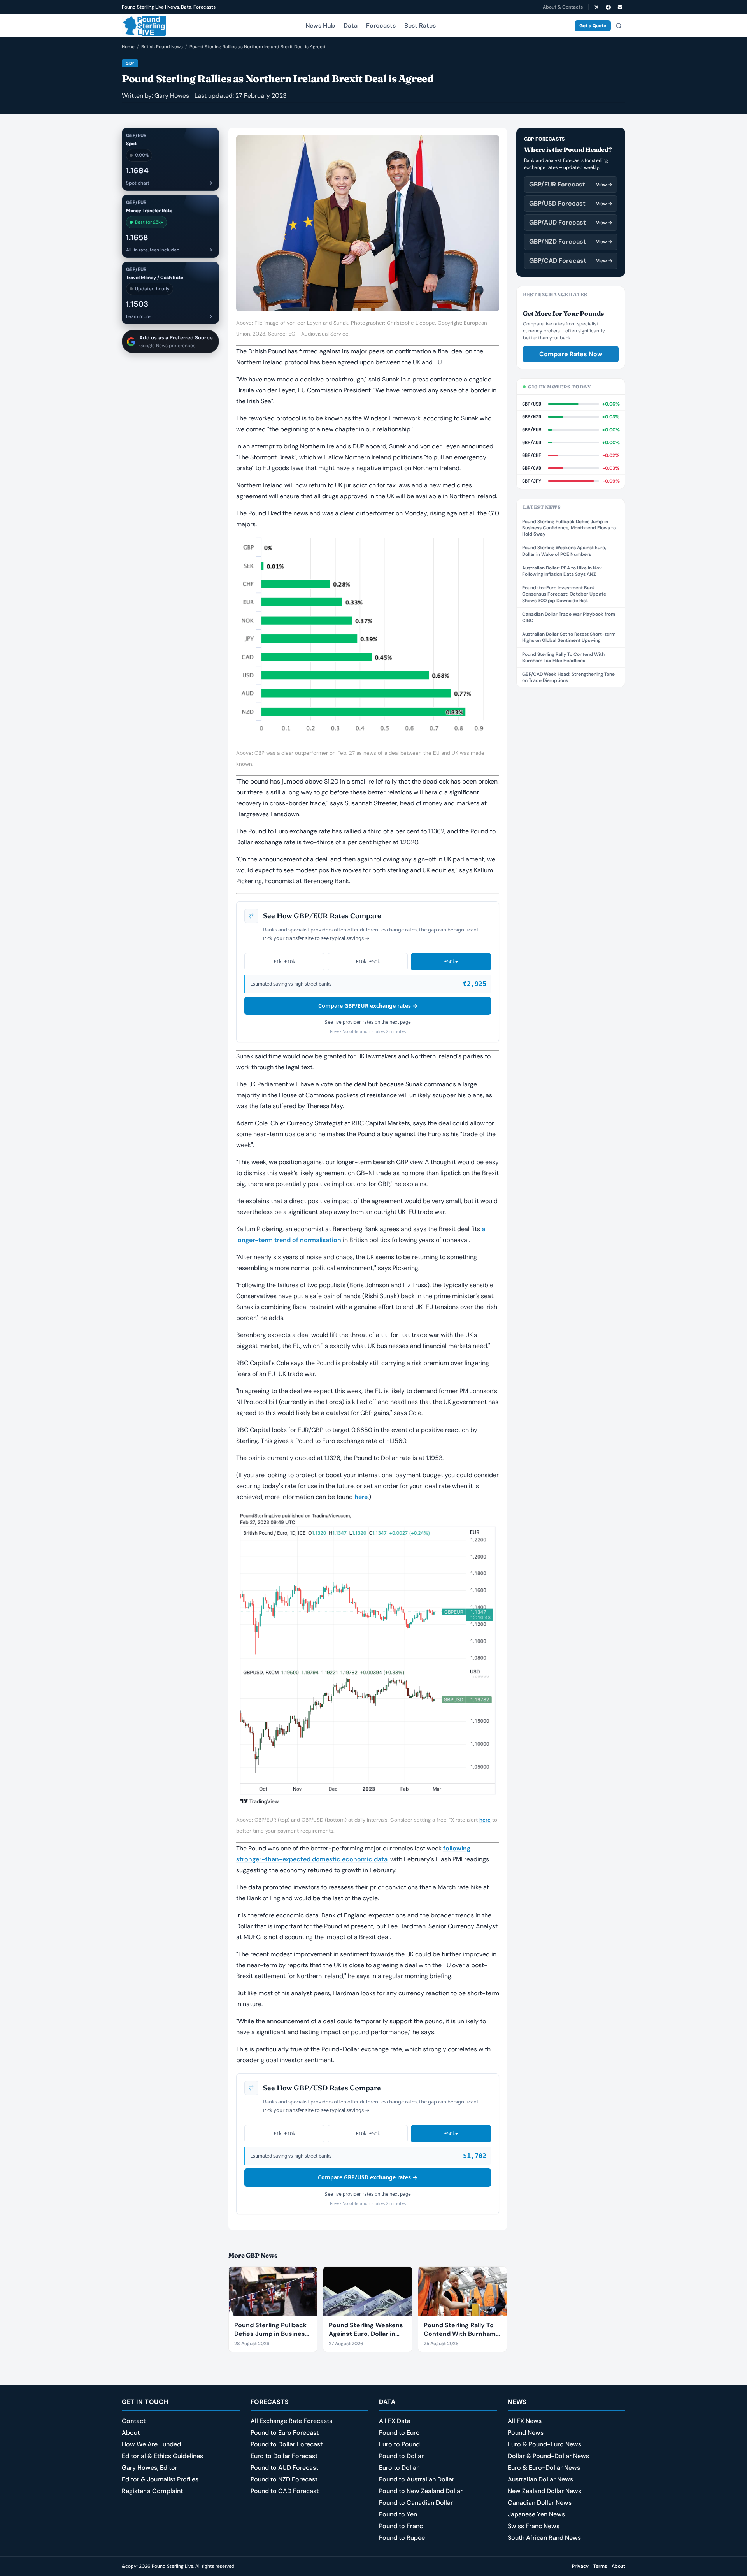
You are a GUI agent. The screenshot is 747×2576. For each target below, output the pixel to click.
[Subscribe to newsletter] (620, 7)
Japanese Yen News (536, 2514)
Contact (134, 2421)
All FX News (525, 2421)
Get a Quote (593, 26)
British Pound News (162, 47)
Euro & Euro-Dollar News (544, 2468)
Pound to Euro (399, 2433)
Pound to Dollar (401, 2456)
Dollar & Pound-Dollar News (548, 2456)
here (361, 1497)
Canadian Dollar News (540, 2503)
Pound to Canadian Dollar (416, 2503)
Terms (600, 2566)
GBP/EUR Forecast (571, 184)
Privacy (580, 2566)
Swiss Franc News (534, 2526)
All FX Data (395, 2421)
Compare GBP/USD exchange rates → (368, 2177)
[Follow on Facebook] (608, 7)
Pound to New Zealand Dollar (421, 2491)
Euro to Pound (399, 2444)
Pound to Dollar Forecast (287, 2444)
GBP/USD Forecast (571, 203)
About (131, 2433)
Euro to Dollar (399, 2468)
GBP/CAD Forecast (571, 261)
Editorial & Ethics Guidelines (162, 2456)
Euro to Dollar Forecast (284, 2456)
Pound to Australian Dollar (417, 2479)
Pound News (526, 2433)
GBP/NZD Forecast (571, 242)
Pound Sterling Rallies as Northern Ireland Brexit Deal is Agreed (258, 47)
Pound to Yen (398, 2514)
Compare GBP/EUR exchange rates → (368, 1006)
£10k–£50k (368, 961)
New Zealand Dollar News (544, 2491)
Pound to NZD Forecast (284, 2479)
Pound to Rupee (402, 2538)
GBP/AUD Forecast (571, 222)
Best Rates (420, 25)
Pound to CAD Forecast (285, 2491)
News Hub (320, 25)
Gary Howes (172, 96)
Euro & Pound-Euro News (544, 2444)
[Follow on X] (596, 7)
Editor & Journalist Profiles (160, 2479)
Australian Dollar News (540, 2479)
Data (351, 25)
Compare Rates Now (571, 354)
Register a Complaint (152, 2491)
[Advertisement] (571, 814)
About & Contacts (563, 7)
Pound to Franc (401, 2526)
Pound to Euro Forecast (285, 2433)
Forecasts (381, 25)
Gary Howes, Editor (150, 2468)
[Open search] (619, 26)
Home (128, 47)
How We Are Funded (151, 2444)
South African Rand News (544, 2538)
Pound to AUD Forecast (284, 2468)
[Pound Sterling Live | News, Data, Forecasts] (144, 26)
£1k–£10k (284, 961)
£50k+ (451, 961)
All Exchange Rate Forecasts (291, 2421)
